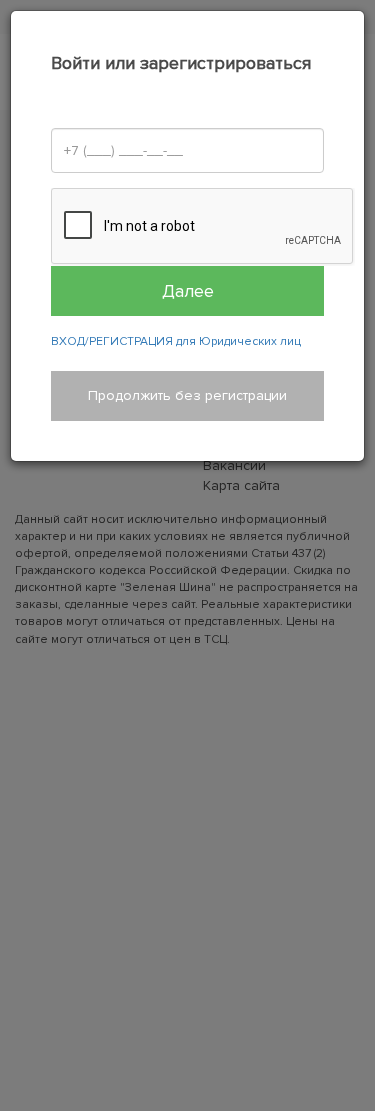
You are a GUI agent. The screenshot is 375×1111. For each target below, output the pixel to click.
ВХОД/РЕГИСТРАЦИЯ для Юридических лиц (176, 341)
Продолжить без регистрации (187, 395)
